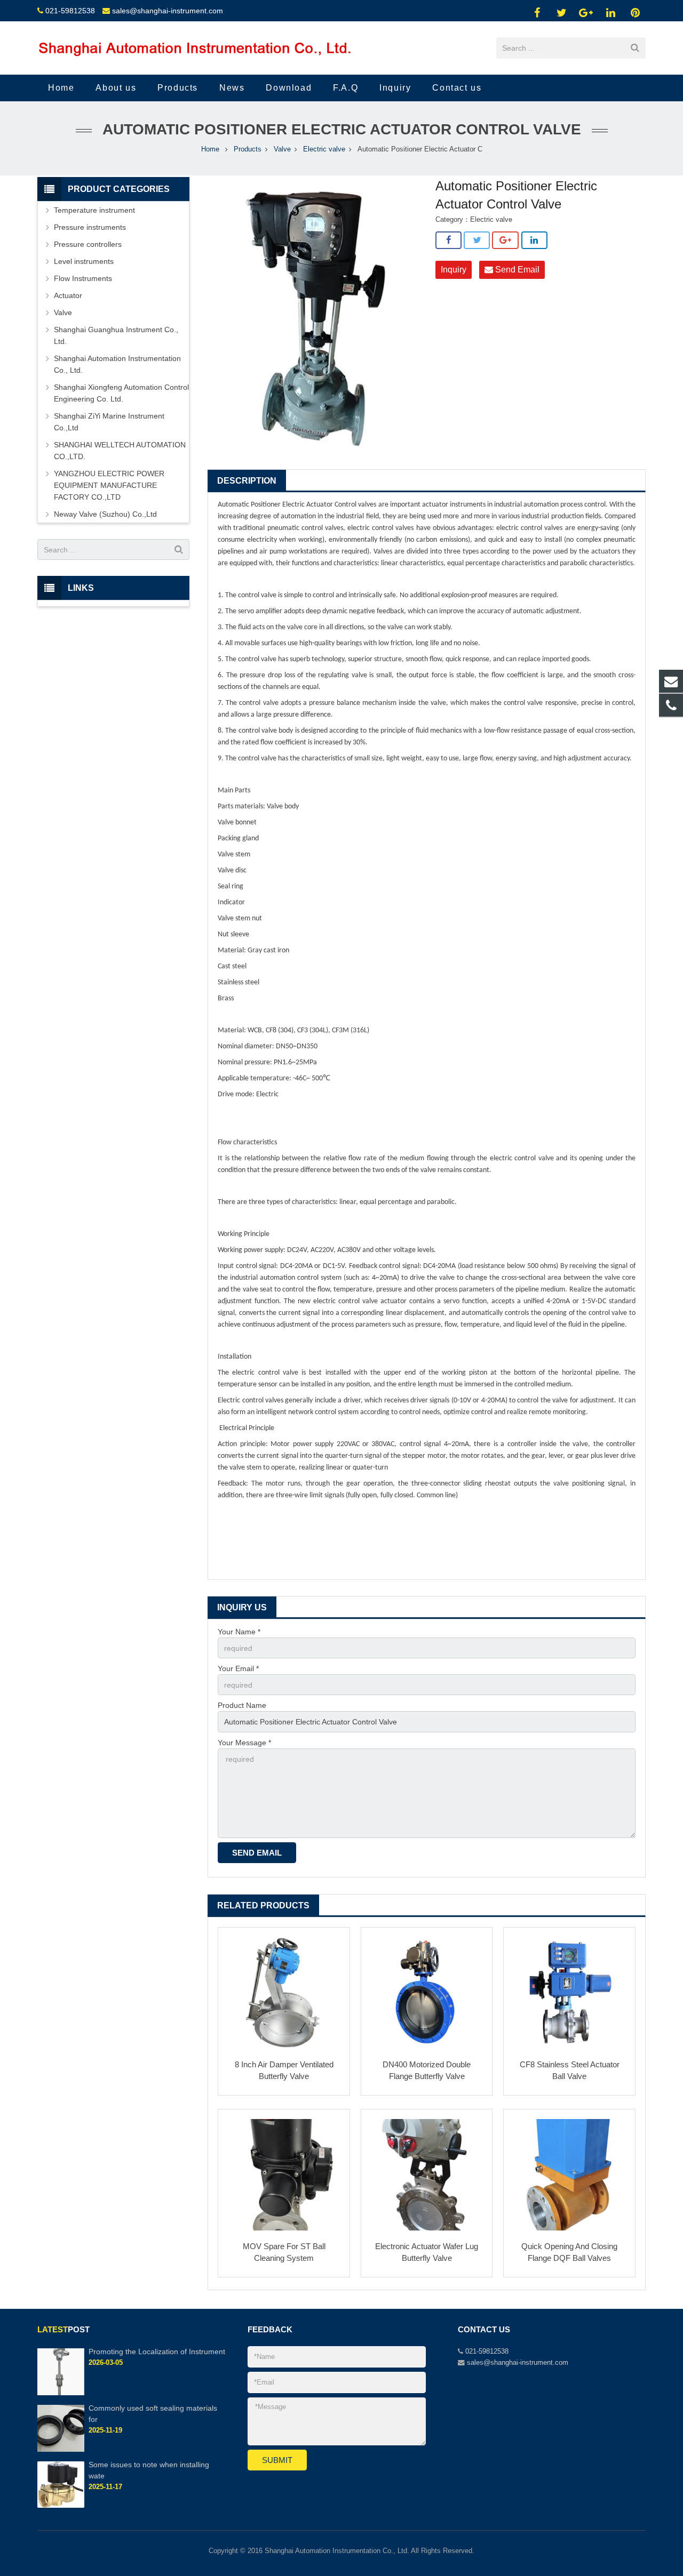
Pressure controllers (88, 244)
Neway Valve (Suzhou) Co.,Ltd (105, 514)
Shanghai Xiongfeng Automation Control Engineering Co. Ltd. (121, 393)
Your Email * (238, 1668)
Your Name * (239, 1632)
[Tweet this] (477, 240)
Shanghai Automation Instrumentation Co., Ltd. (117, 364)
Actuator (68, 295)
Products (248, 149)
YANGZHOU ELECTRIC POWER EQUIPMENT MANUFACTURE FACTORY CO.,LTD (109, 485)
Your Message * (244, 1743)
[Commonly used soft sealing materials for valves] (61, 2450)
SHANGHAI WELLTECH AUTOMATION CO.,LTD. (120, 451)
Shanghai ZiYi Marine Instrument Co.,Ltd (109, 422)
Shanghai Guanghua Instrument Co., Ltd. (116, 335)
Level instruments (84, 261)
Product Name (242, 1705)
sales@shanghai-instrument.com (168, 11)
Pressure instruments (90, 227)
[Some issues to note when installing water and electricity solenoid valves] (61, 2506)
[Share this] (448, 240)
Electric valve (324, 149)
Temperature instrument (94, 210)
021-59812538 (70, 11)
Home (210, 149)
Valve (282, 149)
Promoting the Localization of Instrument (157, 2352)
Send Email (516, 270)
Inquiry (454, 270)
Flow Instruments (83, 278)
